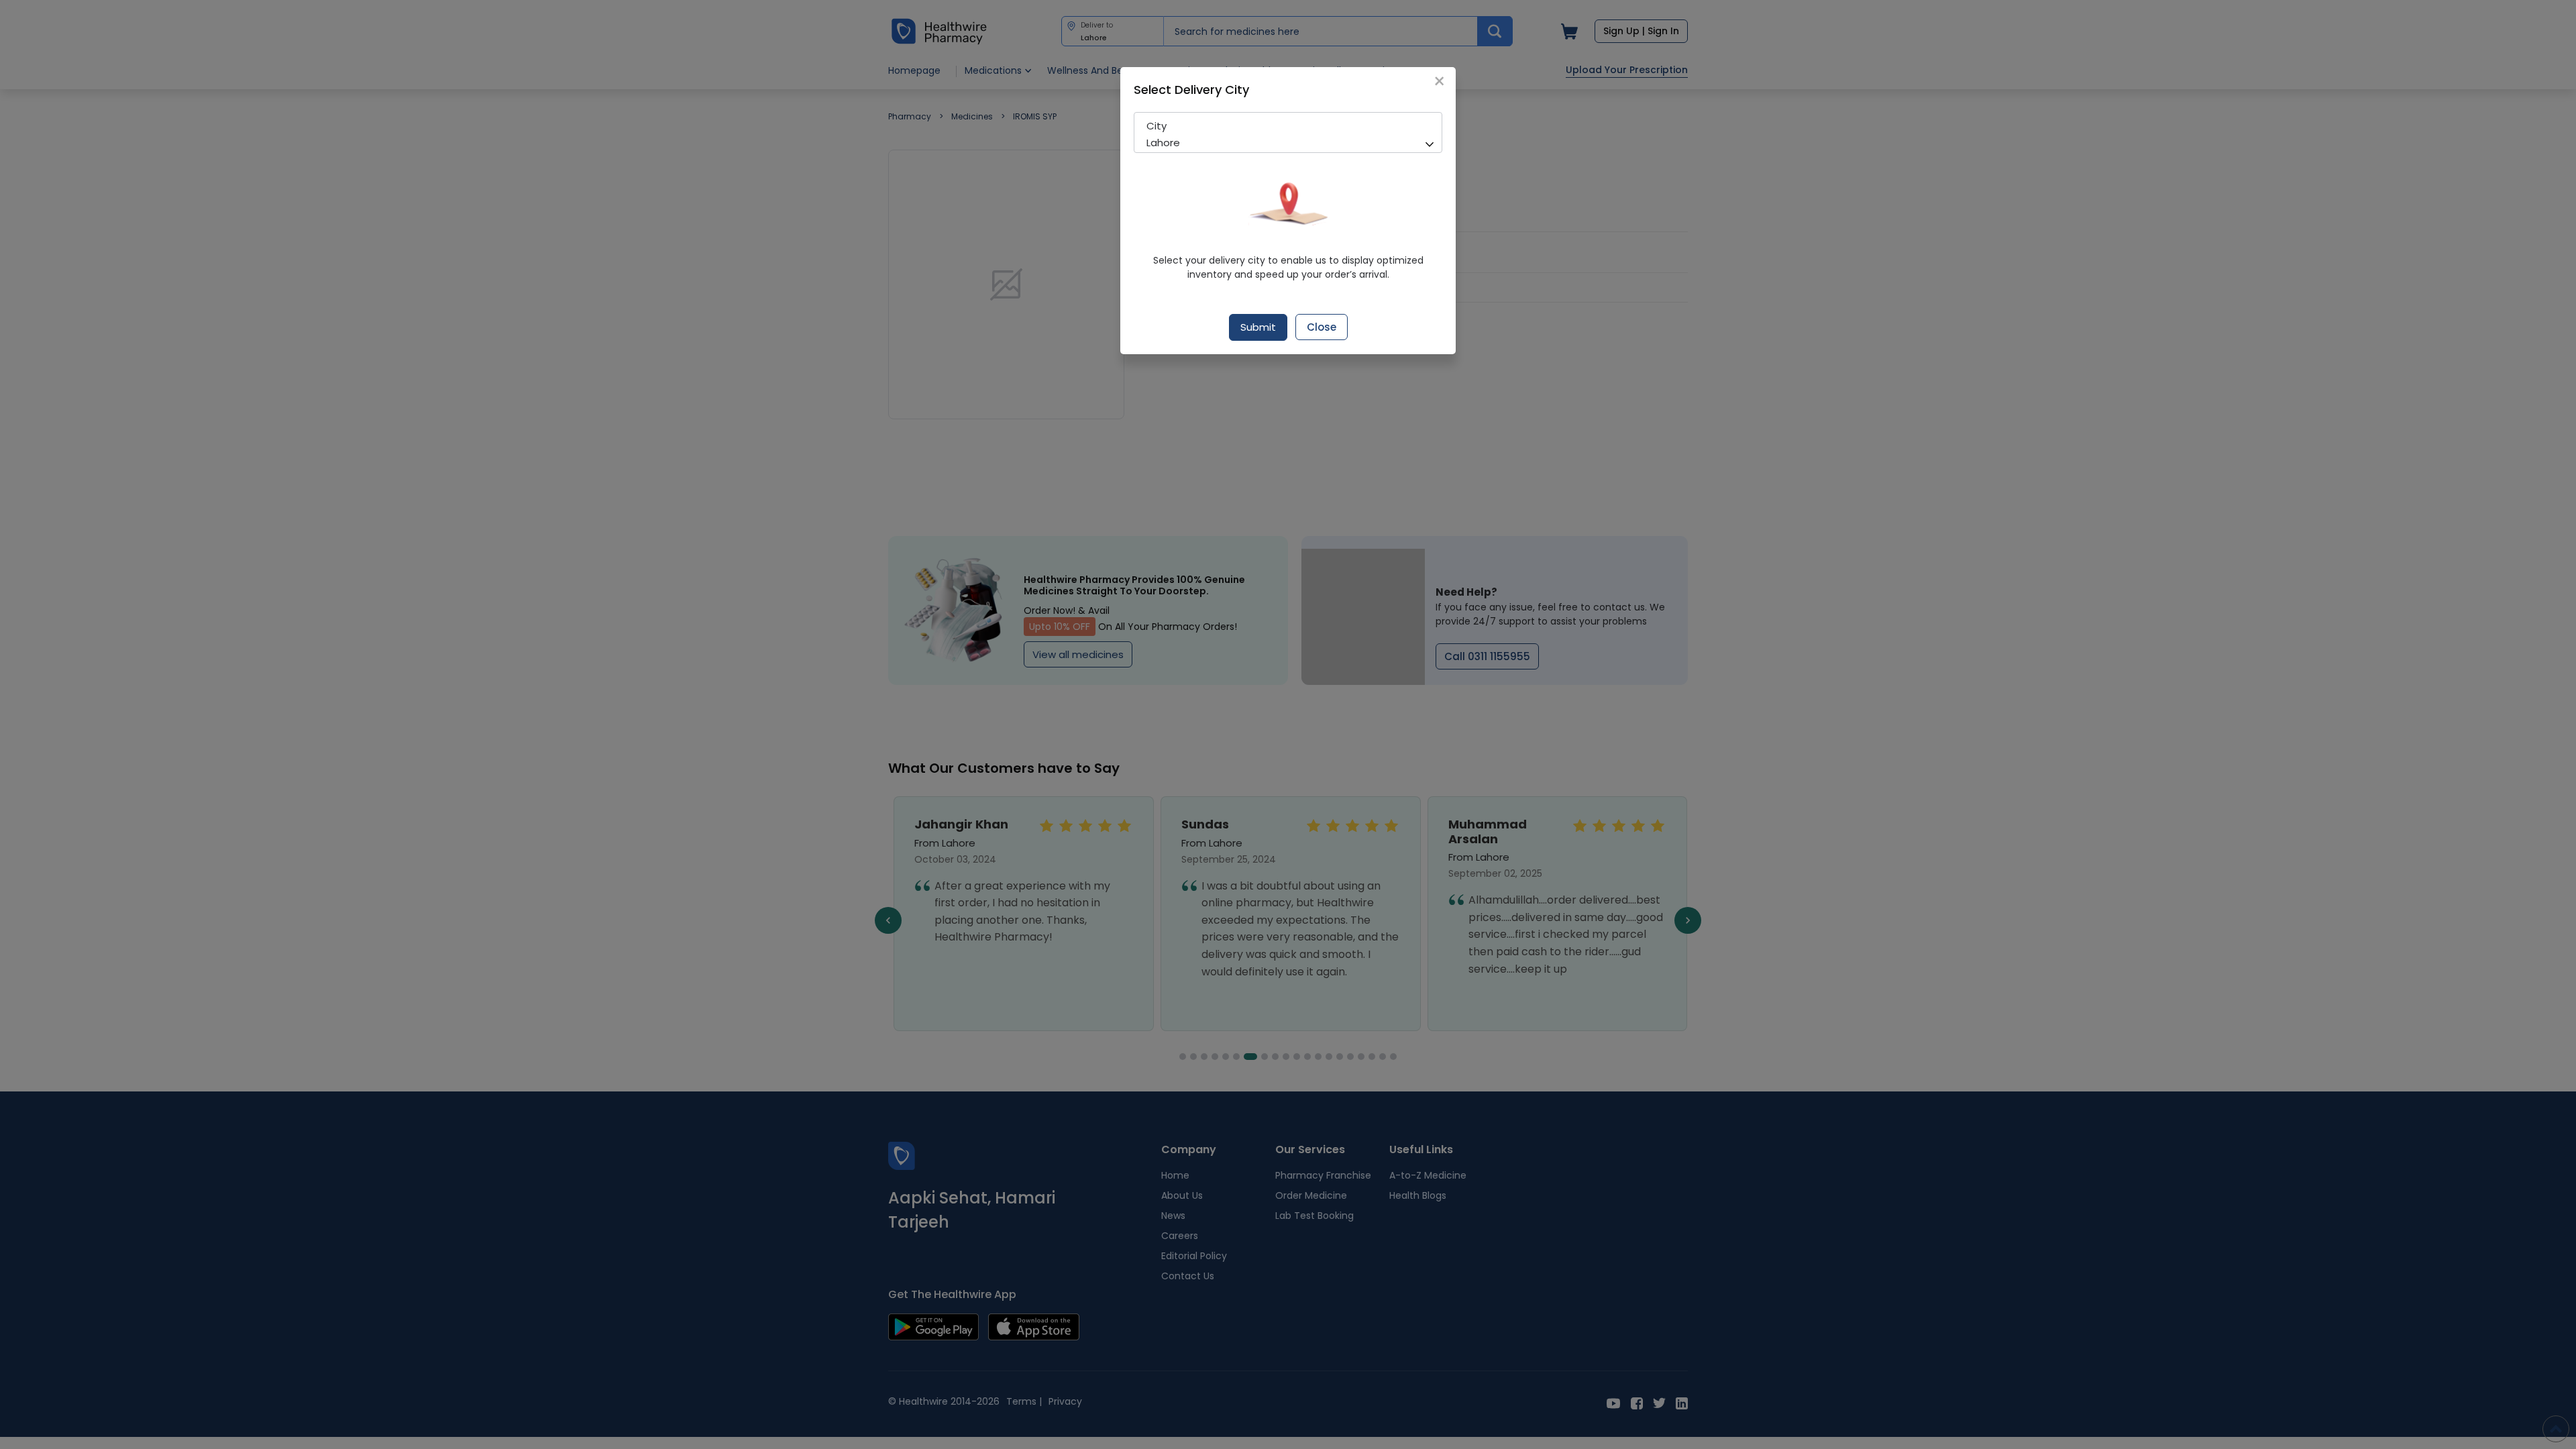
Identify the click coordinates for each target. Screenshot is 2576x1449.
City (1157, 126)
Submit (1258, 327)
